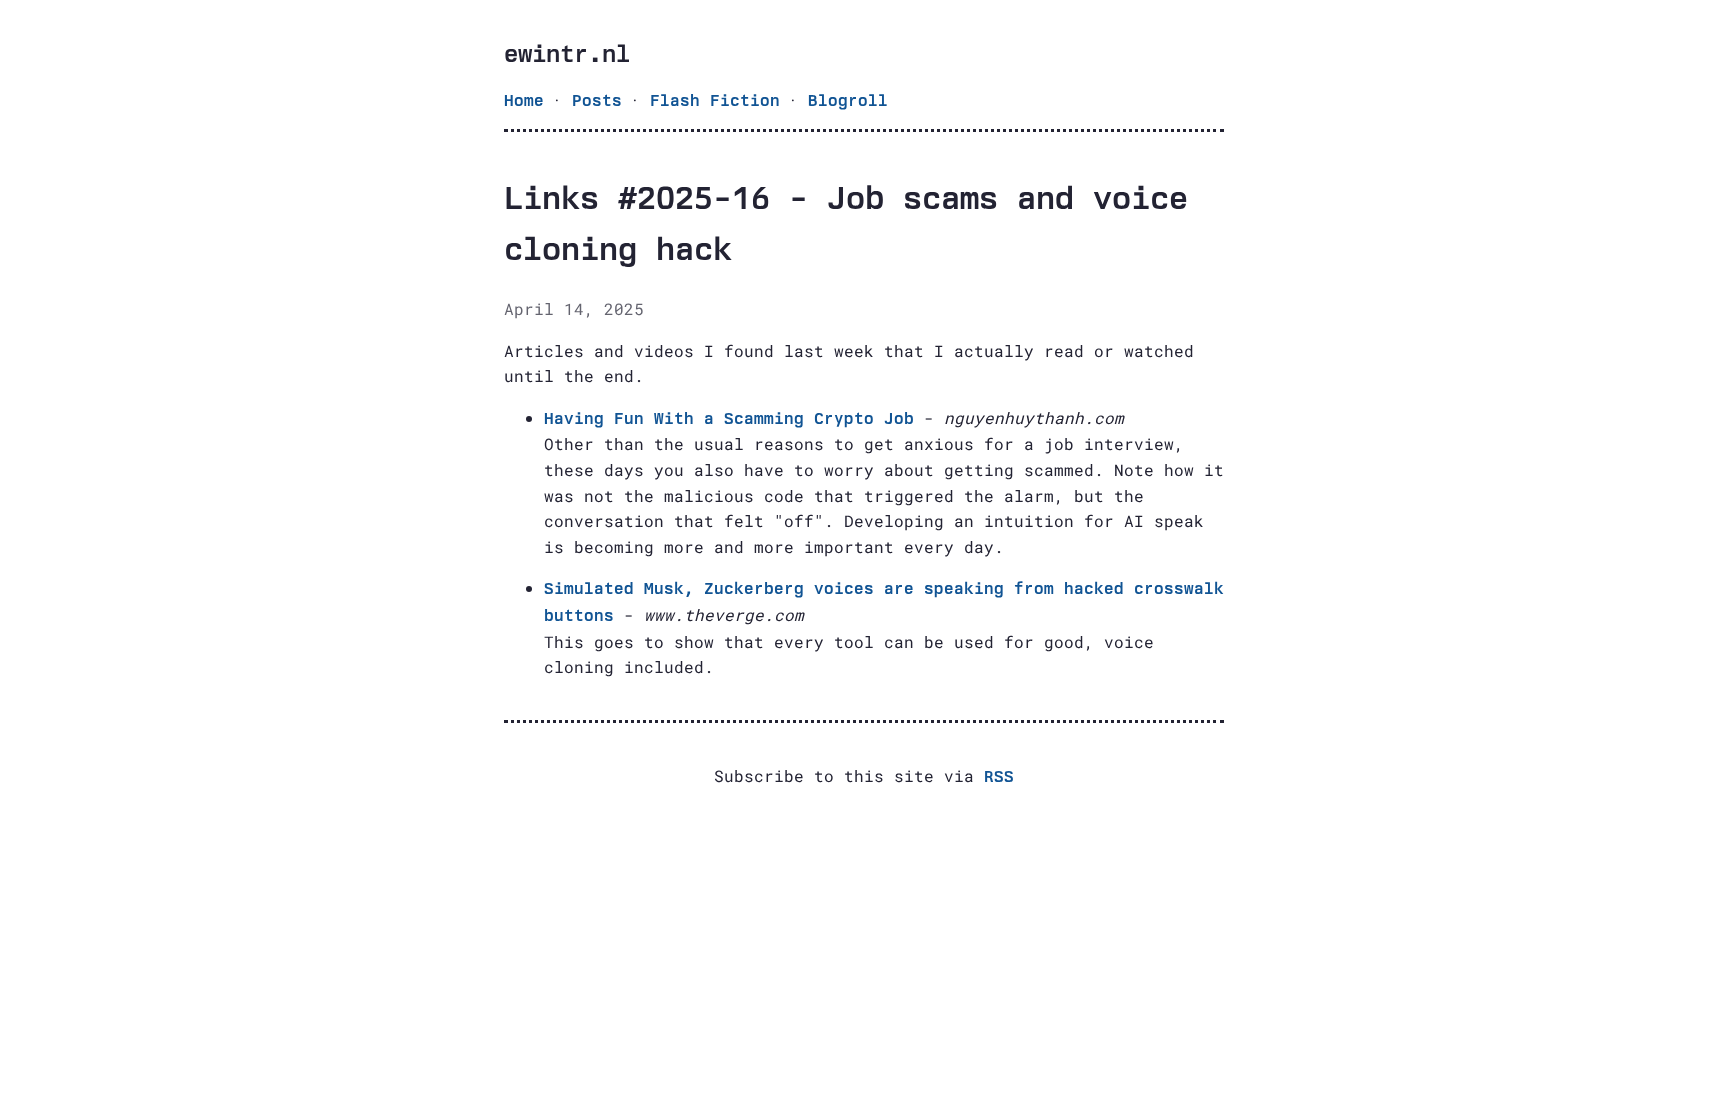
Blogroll (848, 100)
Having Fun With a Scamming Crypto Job (729, 418)
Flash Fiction (715, 100)
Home (524, 100)
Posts (597, 100)
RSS (999, 776)
